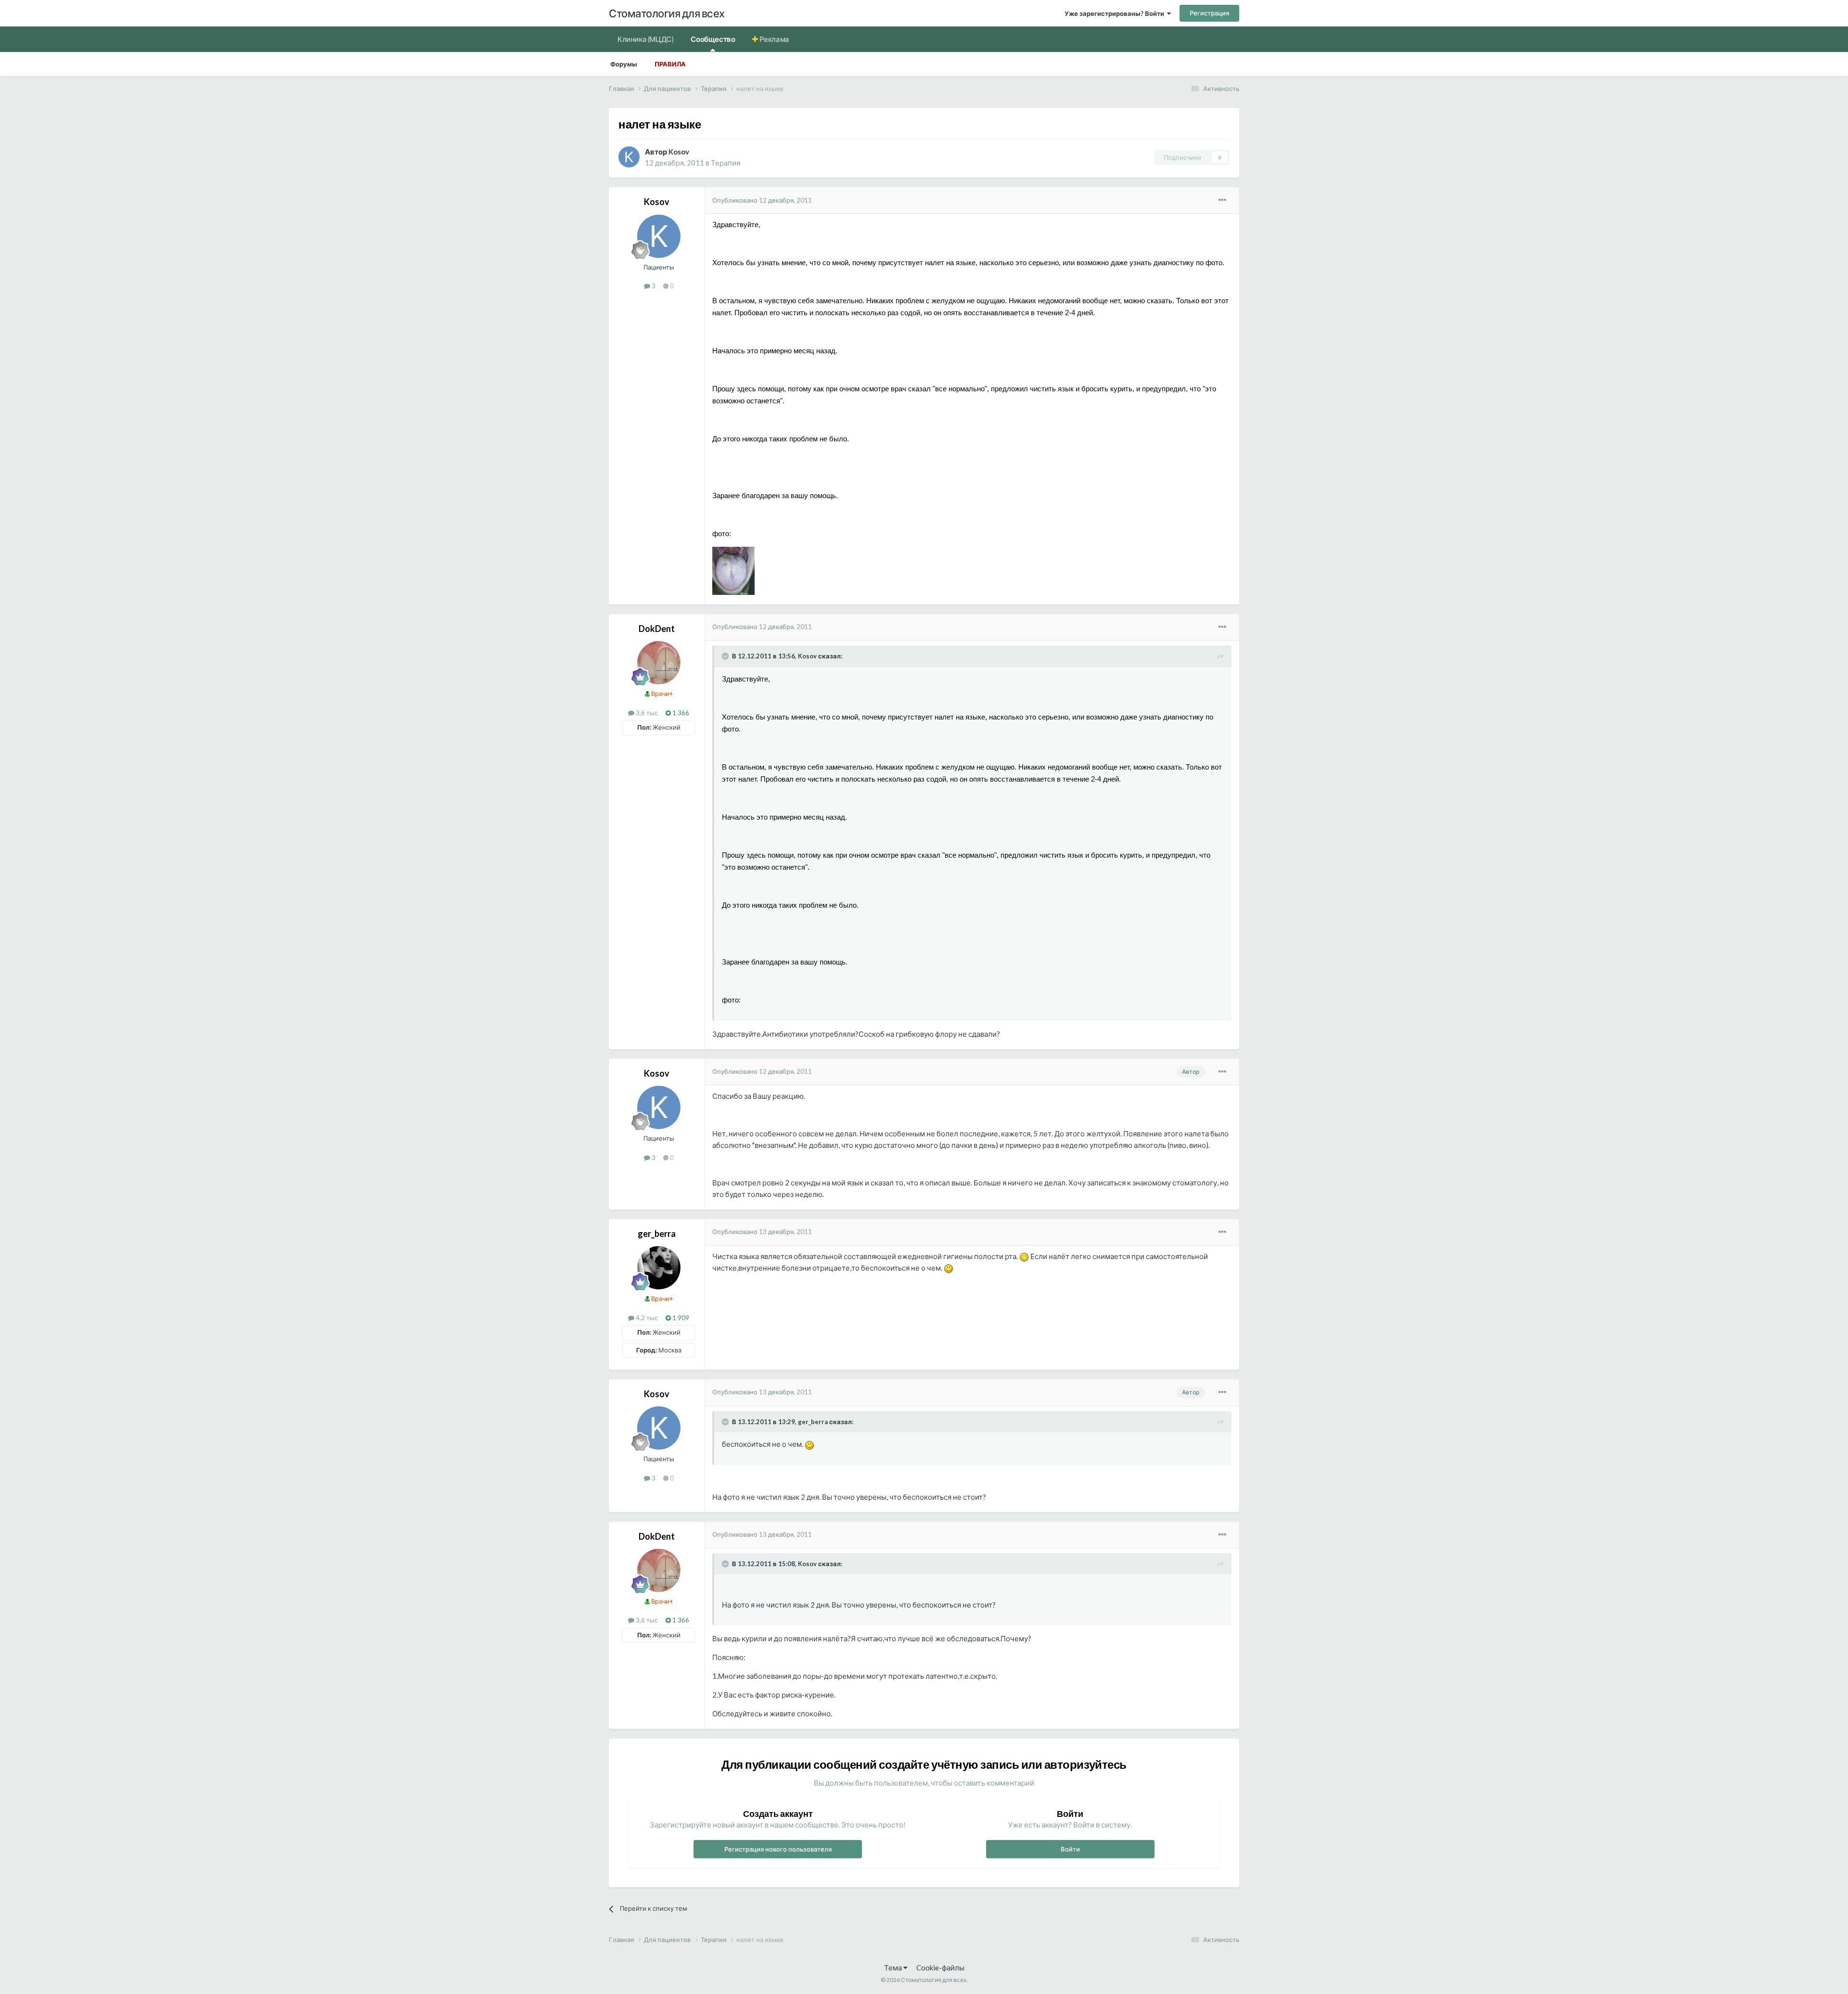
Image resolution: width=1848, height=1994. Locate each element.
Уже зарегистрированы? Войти (1116, 13)
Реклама (774, 39)
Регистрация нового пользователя (778, 1849)
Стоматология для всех (667, 13)
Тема (894, 1968)
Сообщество (713, 39)
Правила (670, 64)
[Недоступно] (733, 570)
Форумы (624, 64)
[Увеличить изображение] (1024, 1256)
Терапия (725, 163)
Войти (1070, 1849)
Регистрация (1209, 13)
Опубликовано (762, 200)
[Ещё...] (1222, 200)
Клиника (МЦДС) (645, 39)
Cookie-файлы (940, 1968)
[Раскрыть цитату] (726, 656)
